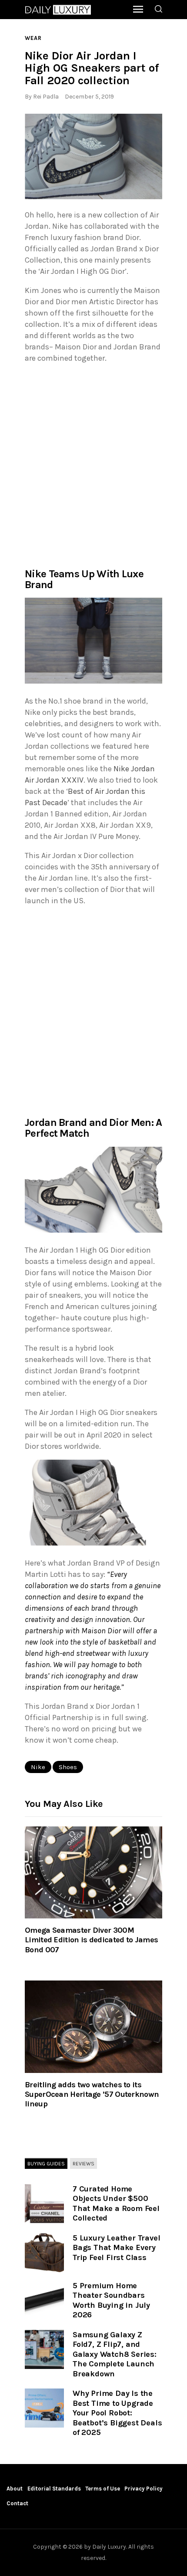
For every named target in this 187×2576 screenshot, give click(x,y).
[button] (93, 157)
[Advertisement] (93, 465)
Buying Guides (46, 2164)
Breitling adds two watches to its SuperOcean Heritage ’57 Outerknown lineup (92, 2094)
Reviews (83, 2164)
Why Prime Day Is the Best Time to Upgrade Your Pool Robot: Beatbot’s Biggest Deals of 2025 (117, 2413)
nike (38, 1767)
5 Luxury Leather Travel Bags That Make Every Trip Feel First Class (116, 2248)
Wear (33, 38)
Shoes (68, 1767)
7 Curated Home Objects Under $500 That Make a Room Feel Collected (116, 2204)
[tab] (46, 2164)
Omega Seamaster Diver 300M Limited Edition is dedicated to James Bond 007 (91, 1940)
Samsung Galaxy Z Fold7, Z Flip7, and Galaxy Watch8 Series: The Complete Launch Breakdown (115, 2354)
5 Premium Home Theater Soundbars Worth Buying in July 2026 (111, 2300)
